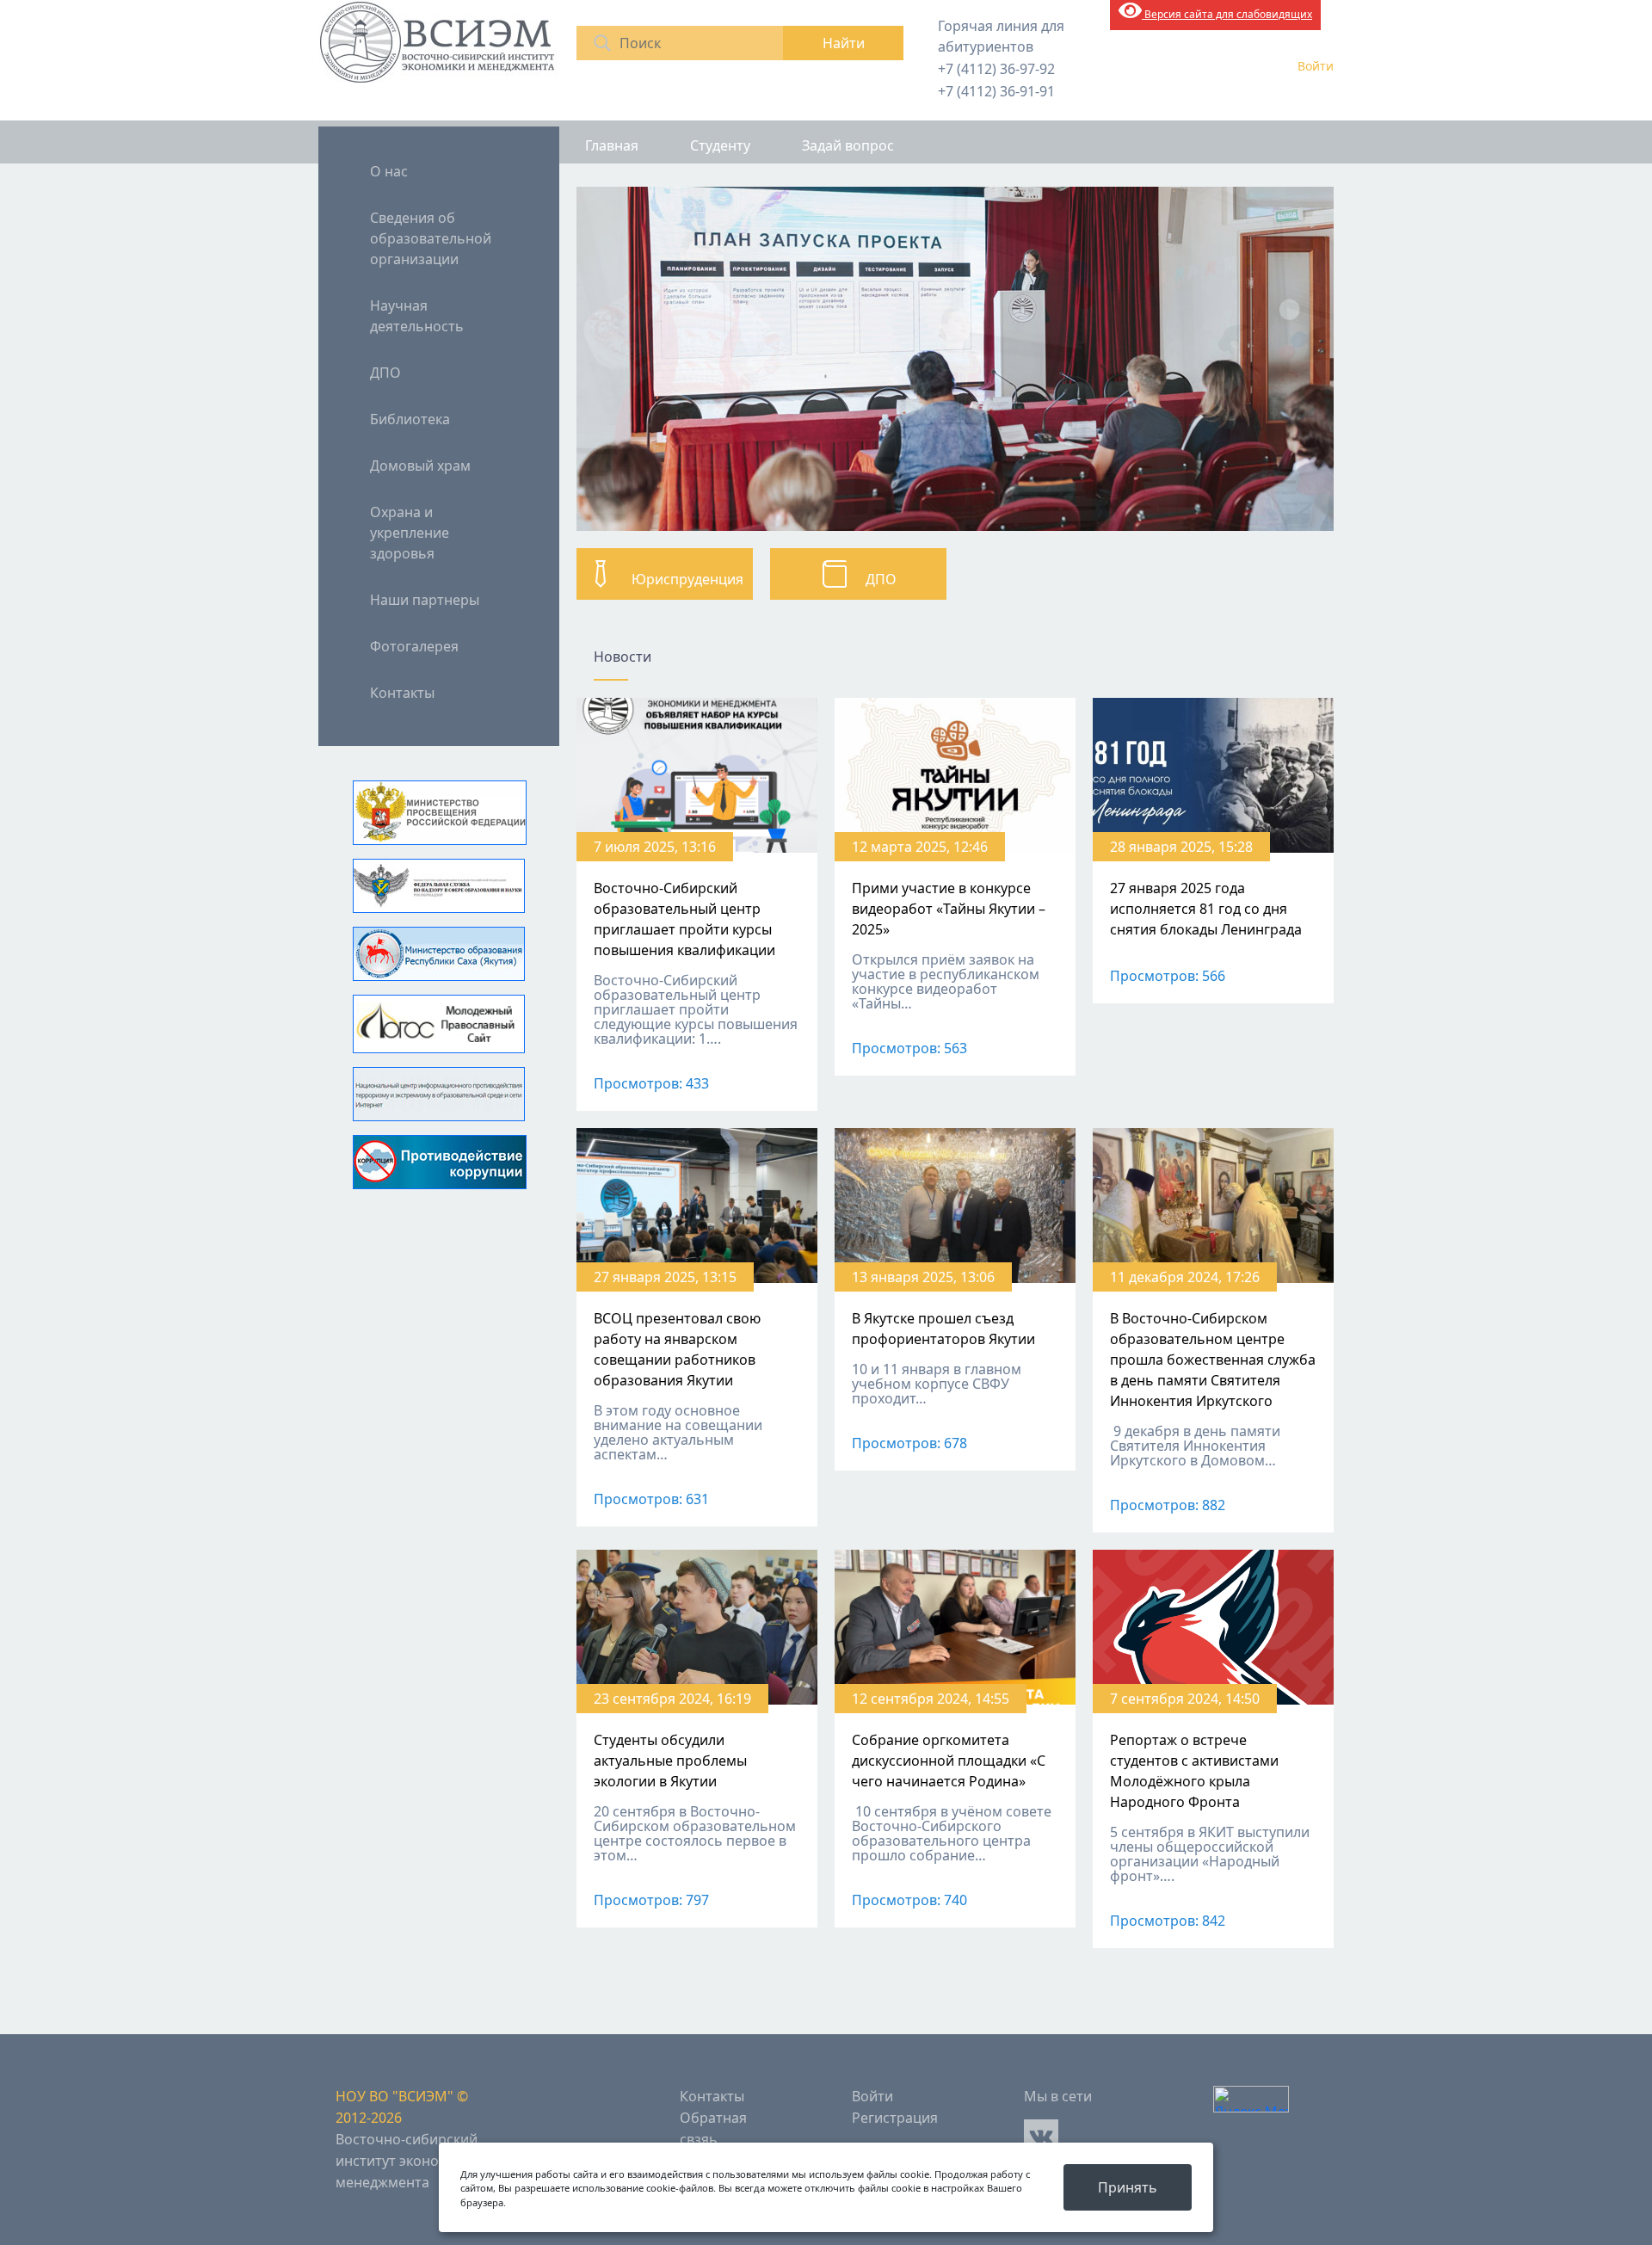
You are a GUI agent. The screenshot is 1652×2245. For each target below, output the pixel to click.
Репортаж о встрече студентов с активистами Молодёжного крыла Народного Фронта (1194, 1771)
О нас (389, 171)
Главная (612, 145)
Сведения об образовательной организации (431, 238)
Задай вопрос (848, 145)
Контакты (402, 693)
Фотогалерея (414, 646)
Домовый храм (420, 466)
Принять (1128, 2187)
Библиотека (410, 419)
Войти (1316, 66)
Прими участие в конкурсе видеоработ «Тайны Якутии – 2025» (949, 909)
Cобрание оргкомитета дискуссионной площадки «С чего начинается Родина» (949, 1761)
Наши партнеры (425, 600)
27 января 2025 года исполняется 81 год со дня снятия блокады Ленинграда (1206, 909)
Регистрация (895, 2118)
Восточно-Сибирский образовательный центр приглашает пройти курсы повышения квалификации (684, 919)
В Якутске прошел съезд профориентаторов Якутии (943, 1329)
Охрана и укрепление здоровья (410, 533)
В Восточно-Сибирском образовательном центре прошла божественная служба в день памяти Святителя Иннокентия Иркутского (1213, 1360)
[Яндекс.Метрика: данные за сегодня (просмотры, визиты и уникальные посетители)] (1251, 2099)
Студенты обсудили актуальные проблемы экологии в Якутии (670, 1761)
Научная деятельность (417, 316)
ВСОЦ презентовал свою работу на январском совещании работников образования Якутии (677, 1349)
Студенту (720, 145)
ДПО (385, 373)
